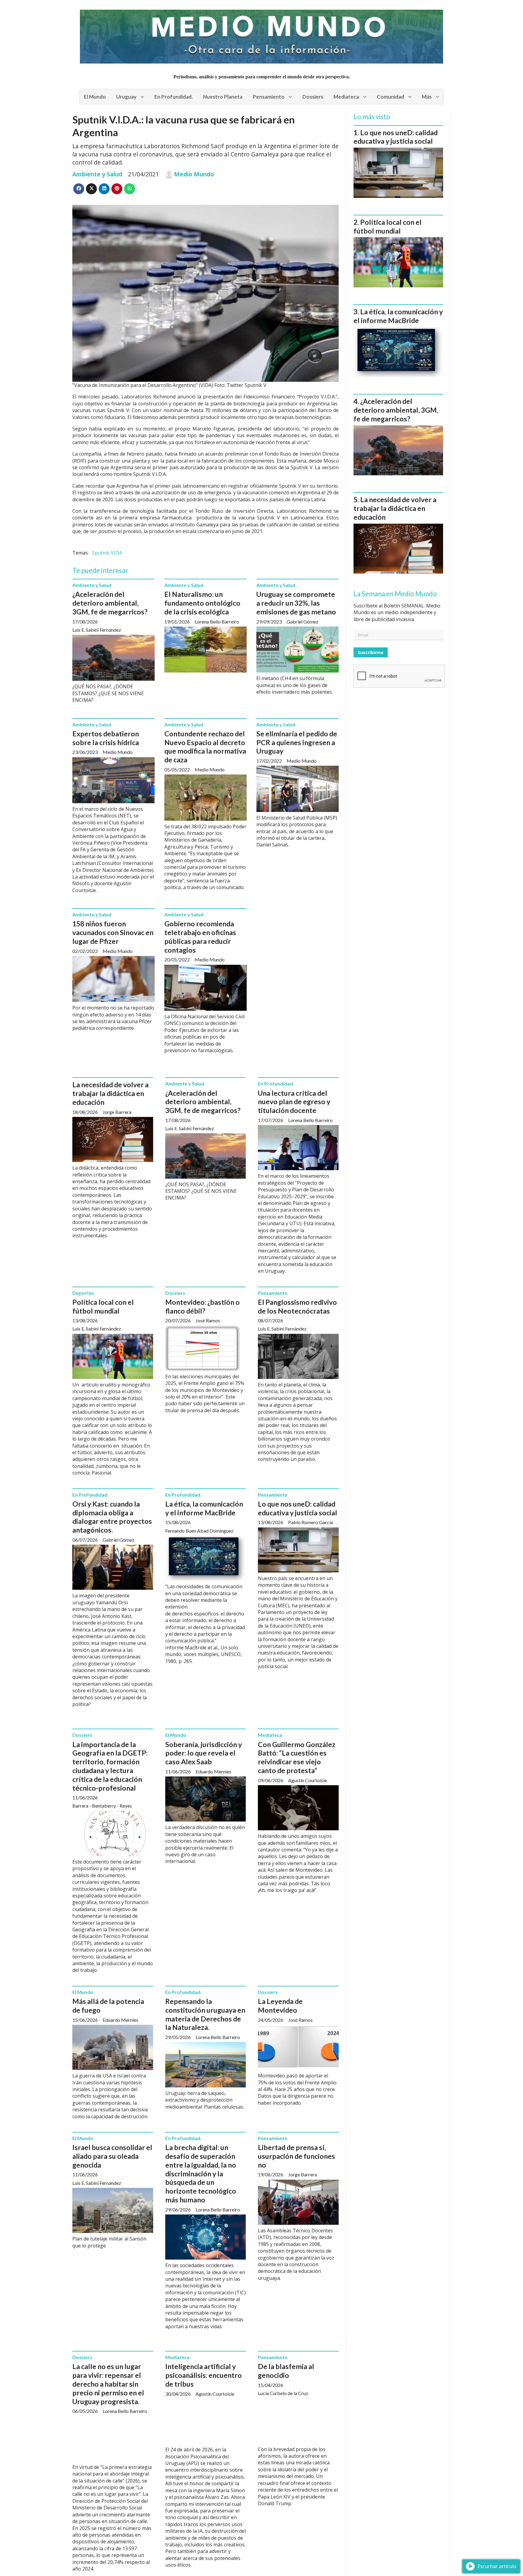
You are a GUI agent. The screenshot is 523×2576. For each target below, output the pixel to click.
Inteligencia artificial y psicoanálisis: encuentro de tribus (204, 2375)
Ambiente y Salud (97, 174)
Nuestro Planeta (223, 97)
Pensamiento (269, 97)
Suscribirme (371, 652)
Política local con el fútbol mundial (103, 1306)
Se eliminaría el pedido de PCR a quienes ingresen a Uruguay (297, 742)
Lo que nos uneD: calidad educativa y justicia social (298, 1508)
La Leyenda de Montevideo (280, 2006)
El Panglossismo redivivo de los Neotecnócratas (297, 1306)
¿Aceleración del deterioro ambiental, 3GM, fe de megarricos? (110, 603)
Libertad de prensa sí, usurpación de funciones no (296, 2156)
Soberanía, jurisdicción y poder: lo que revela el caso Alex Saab (204, 1753)
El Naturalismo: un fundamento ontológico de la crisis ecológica (202, 603)
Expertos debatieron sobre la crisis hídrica (106, 738)
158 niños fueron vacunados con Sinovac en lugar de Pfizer (113, 932)
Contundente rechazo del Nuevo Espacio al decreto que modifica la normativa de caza (205, 747)
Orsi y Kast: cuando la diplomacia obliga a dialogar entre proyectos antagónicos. (112, 1517)
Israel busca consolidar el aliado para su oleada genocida (112, 2156)
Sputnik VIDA (107, 553)
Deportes (83, 1293)
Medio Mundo (194, 174)
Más (427, 97)
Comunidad (390, 97)
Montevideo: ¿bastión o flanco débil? (202, 1306)
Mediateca (346, 97)
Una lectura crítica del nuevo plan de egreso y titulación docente (294, 1102)
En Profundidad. (174, 97)
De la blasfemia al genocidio (286, 2371)
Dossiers (313, 97)
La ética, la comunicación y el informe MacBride (204, 1508)
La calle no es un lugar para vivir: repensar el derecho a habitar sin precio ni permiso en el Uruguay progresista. (108, 2384)
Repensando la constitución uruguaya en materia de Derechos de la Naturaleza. (205, 2014)
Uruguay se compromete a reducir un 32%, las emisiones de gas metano (296, 603)
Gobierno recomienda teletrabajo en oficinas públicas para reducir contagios (200, 937)
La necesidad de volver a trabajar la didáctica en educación (110, 1093)
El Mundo (95, 97)
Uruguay (126, 97)
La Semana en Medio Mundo (395, 594)
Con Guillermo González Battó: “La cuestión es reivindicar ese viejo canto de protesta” (297, 1757)
